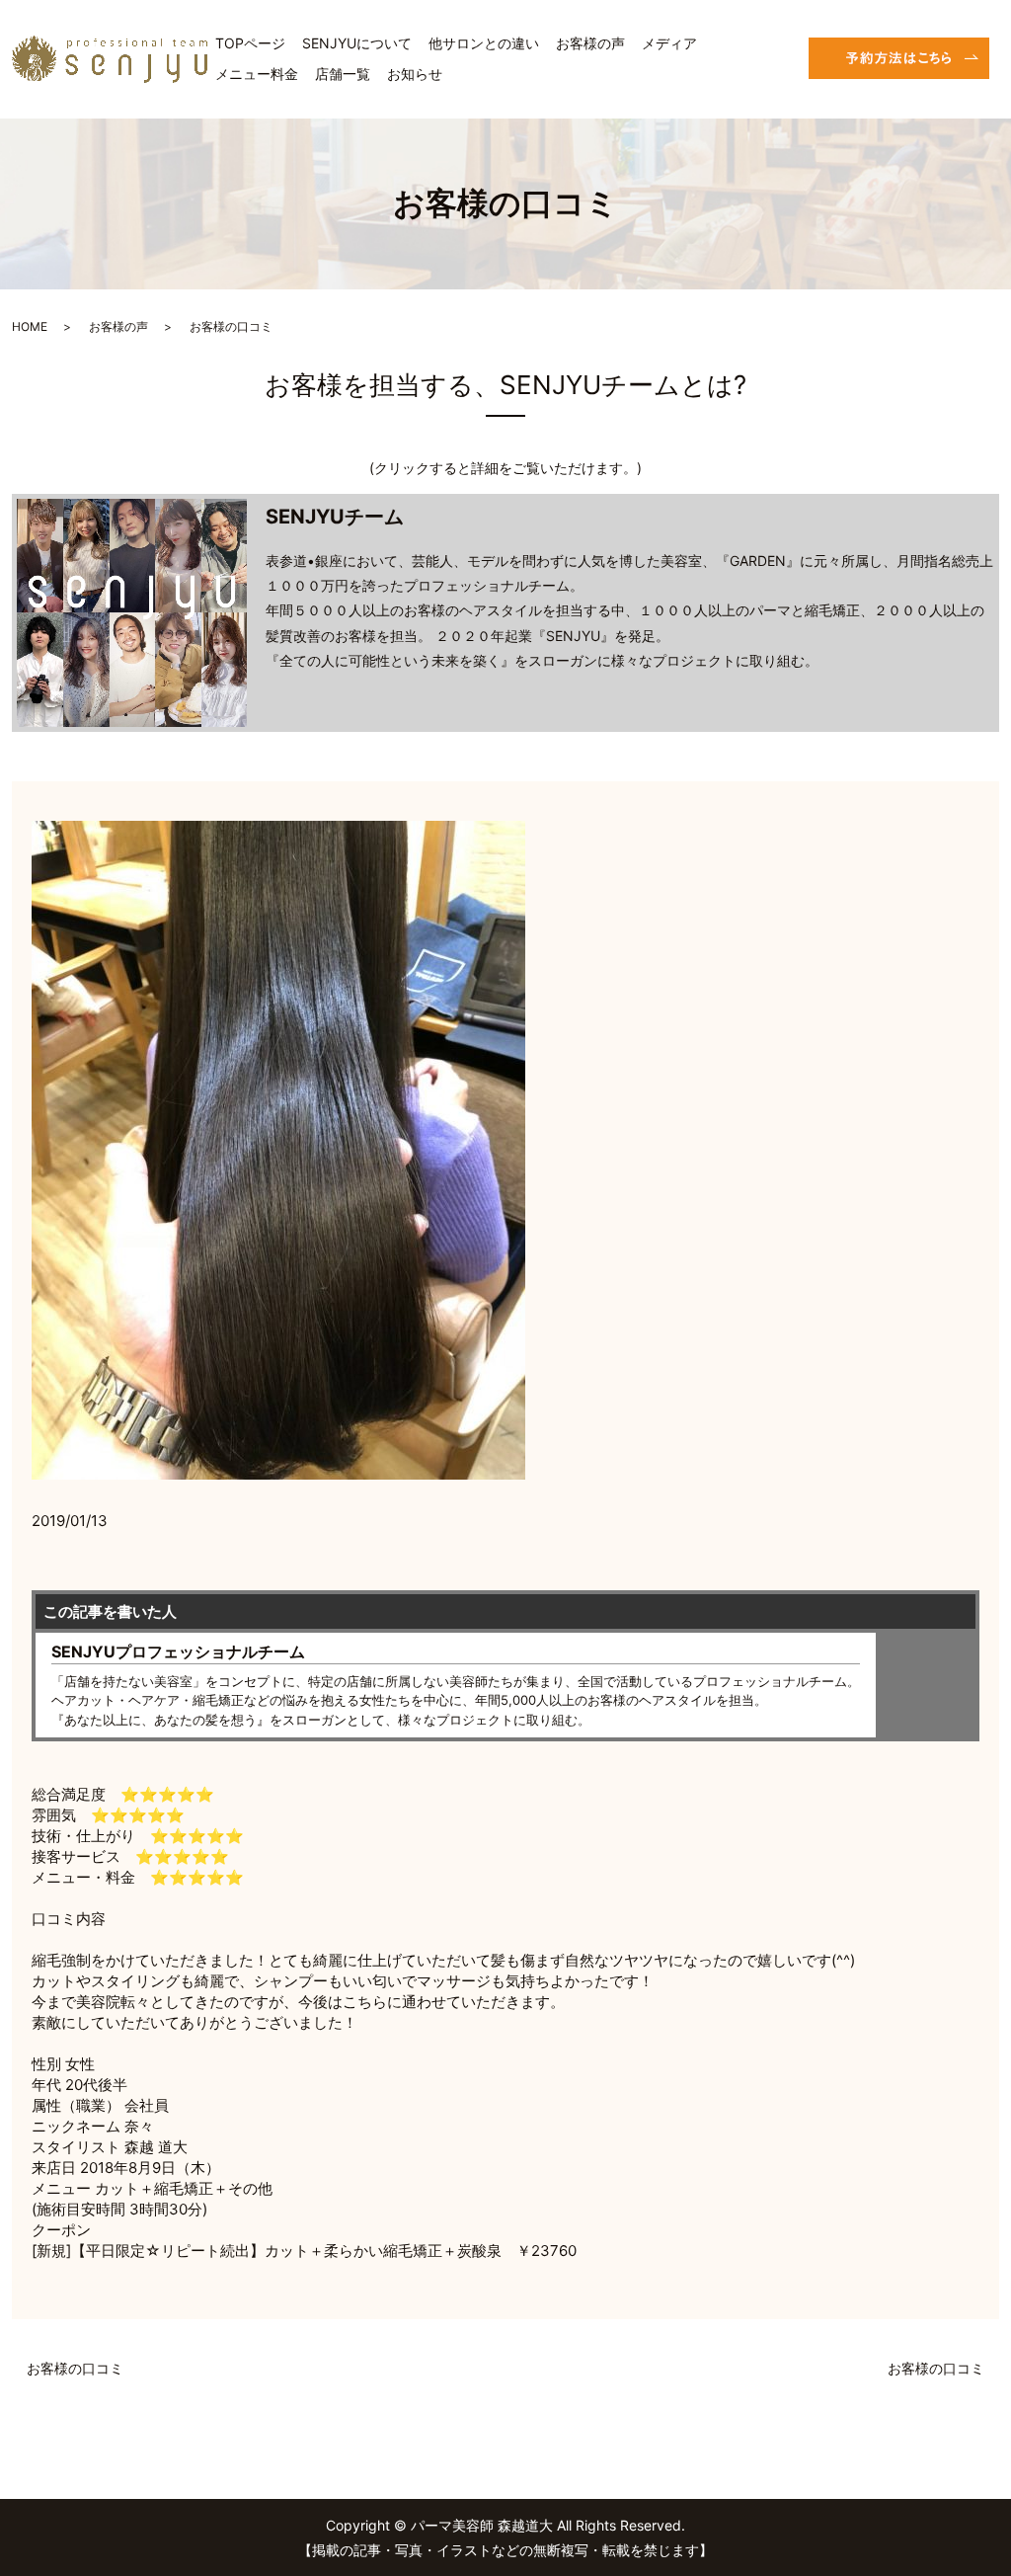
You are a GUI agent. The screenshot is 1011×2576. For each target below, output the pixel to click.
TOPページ (250, 43)
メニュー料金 (257, 74)
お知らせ (415, 74)
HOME (30, 326)
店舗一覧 (343, 74)
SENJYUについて (357, 43)
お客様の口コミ (75, 2368)
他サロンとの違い (484, 43)
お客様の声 (590, 43)
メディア (669, 43)
